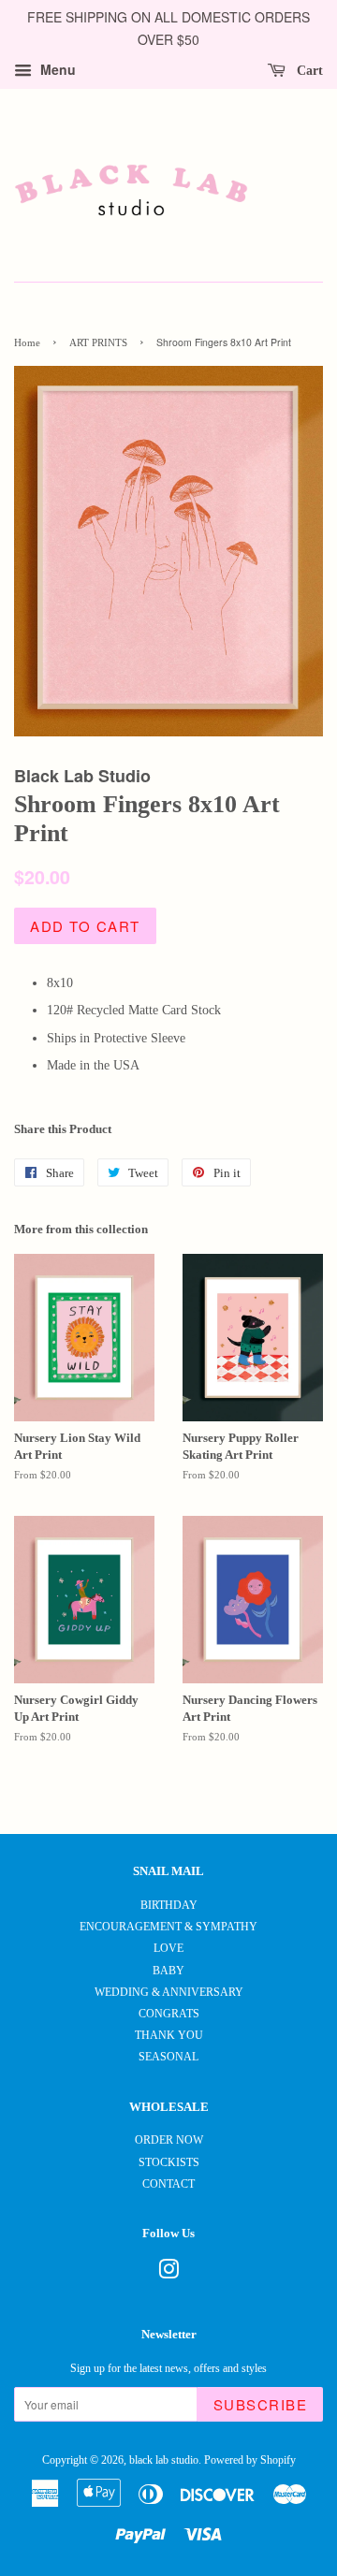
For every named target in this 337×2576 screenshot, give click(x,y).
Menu (56, 69)
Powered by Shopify (250, 2460)
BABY (168, 1971)
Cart (308, 70)
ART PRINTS (98, 343)
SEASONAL (168, 2057)
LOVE (168, 1948)
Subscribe (261, 2404)
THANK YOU (169, 2035)
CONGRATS (169, 2014)
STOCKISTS (169, 2162)
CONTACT (168, 2184)
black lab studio (164, 2460)
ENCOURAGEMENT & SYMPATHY (168, 1927)
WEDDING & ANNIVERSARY (169, 1992)
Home (27, 343)
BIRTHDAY (169, 1905)
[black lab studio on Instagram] (168, 2274)
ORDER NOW (169, 2140)
